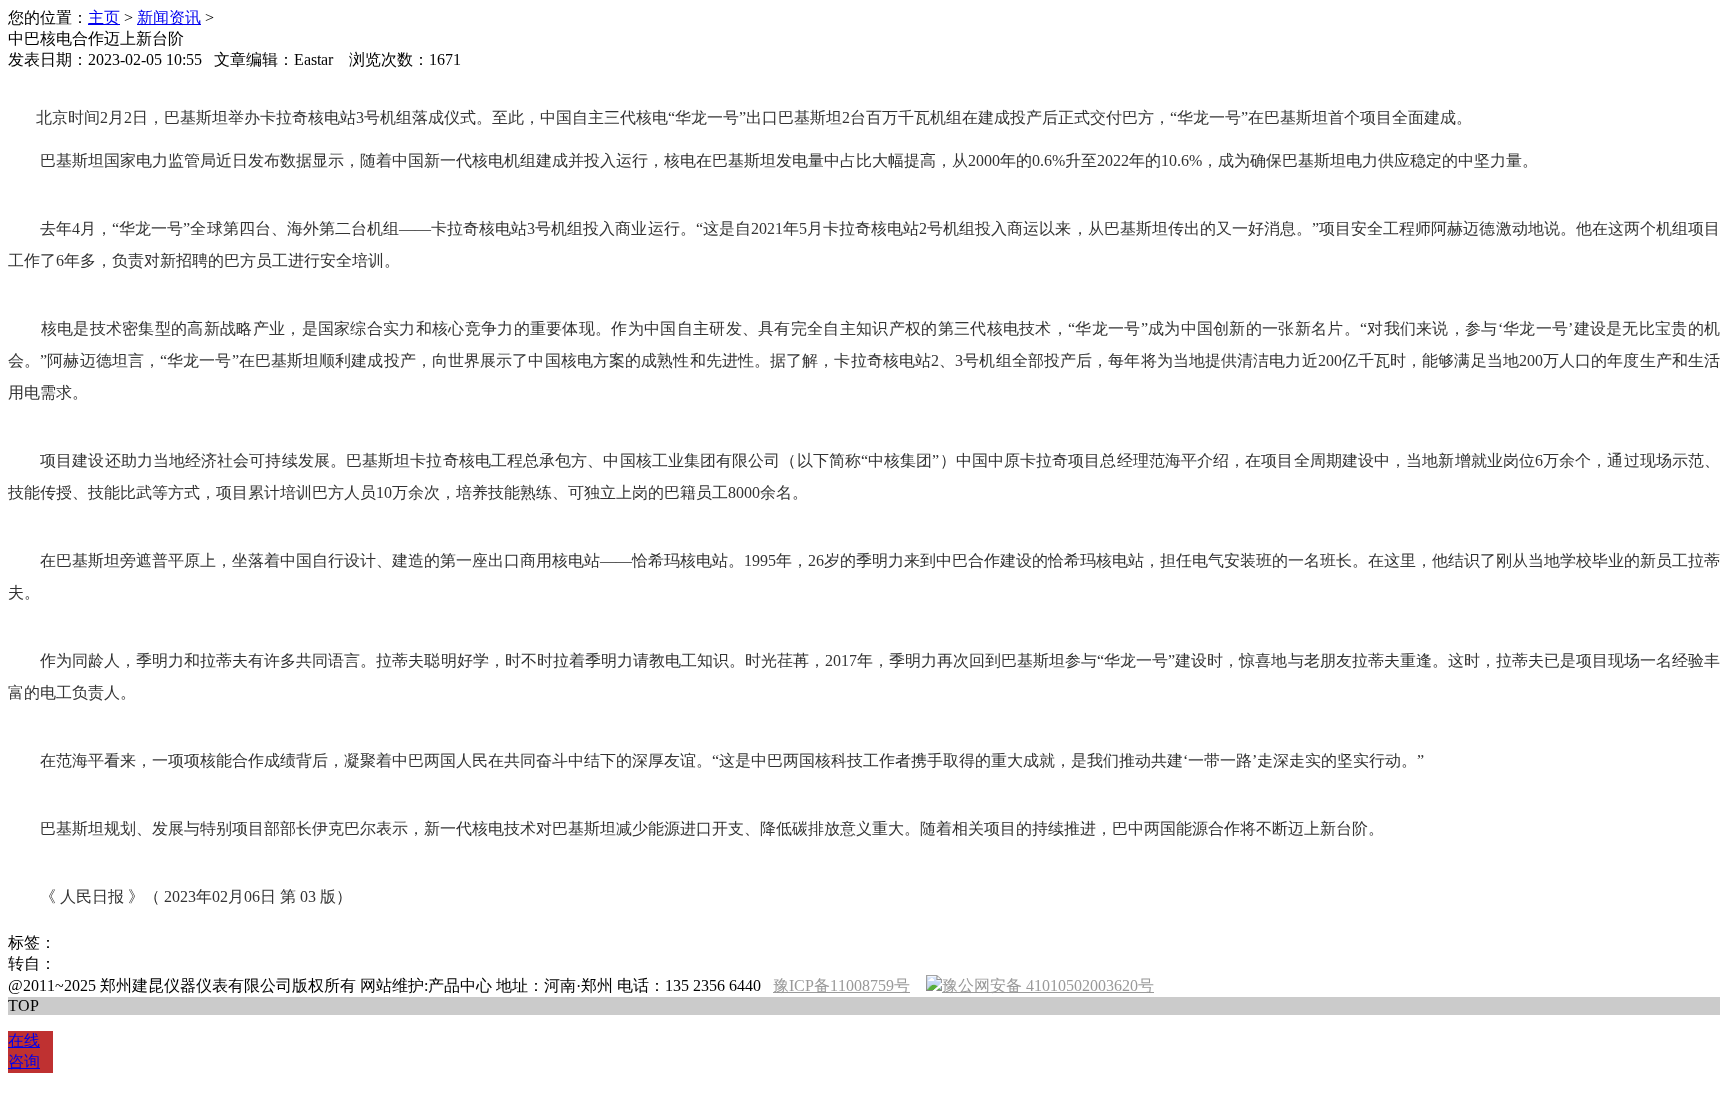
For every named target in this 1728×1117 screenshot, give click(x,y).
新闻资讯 (169, 17)
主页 (104, 17)
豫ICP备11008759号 (841, 985)
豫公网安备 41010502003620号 (1048, 985)
